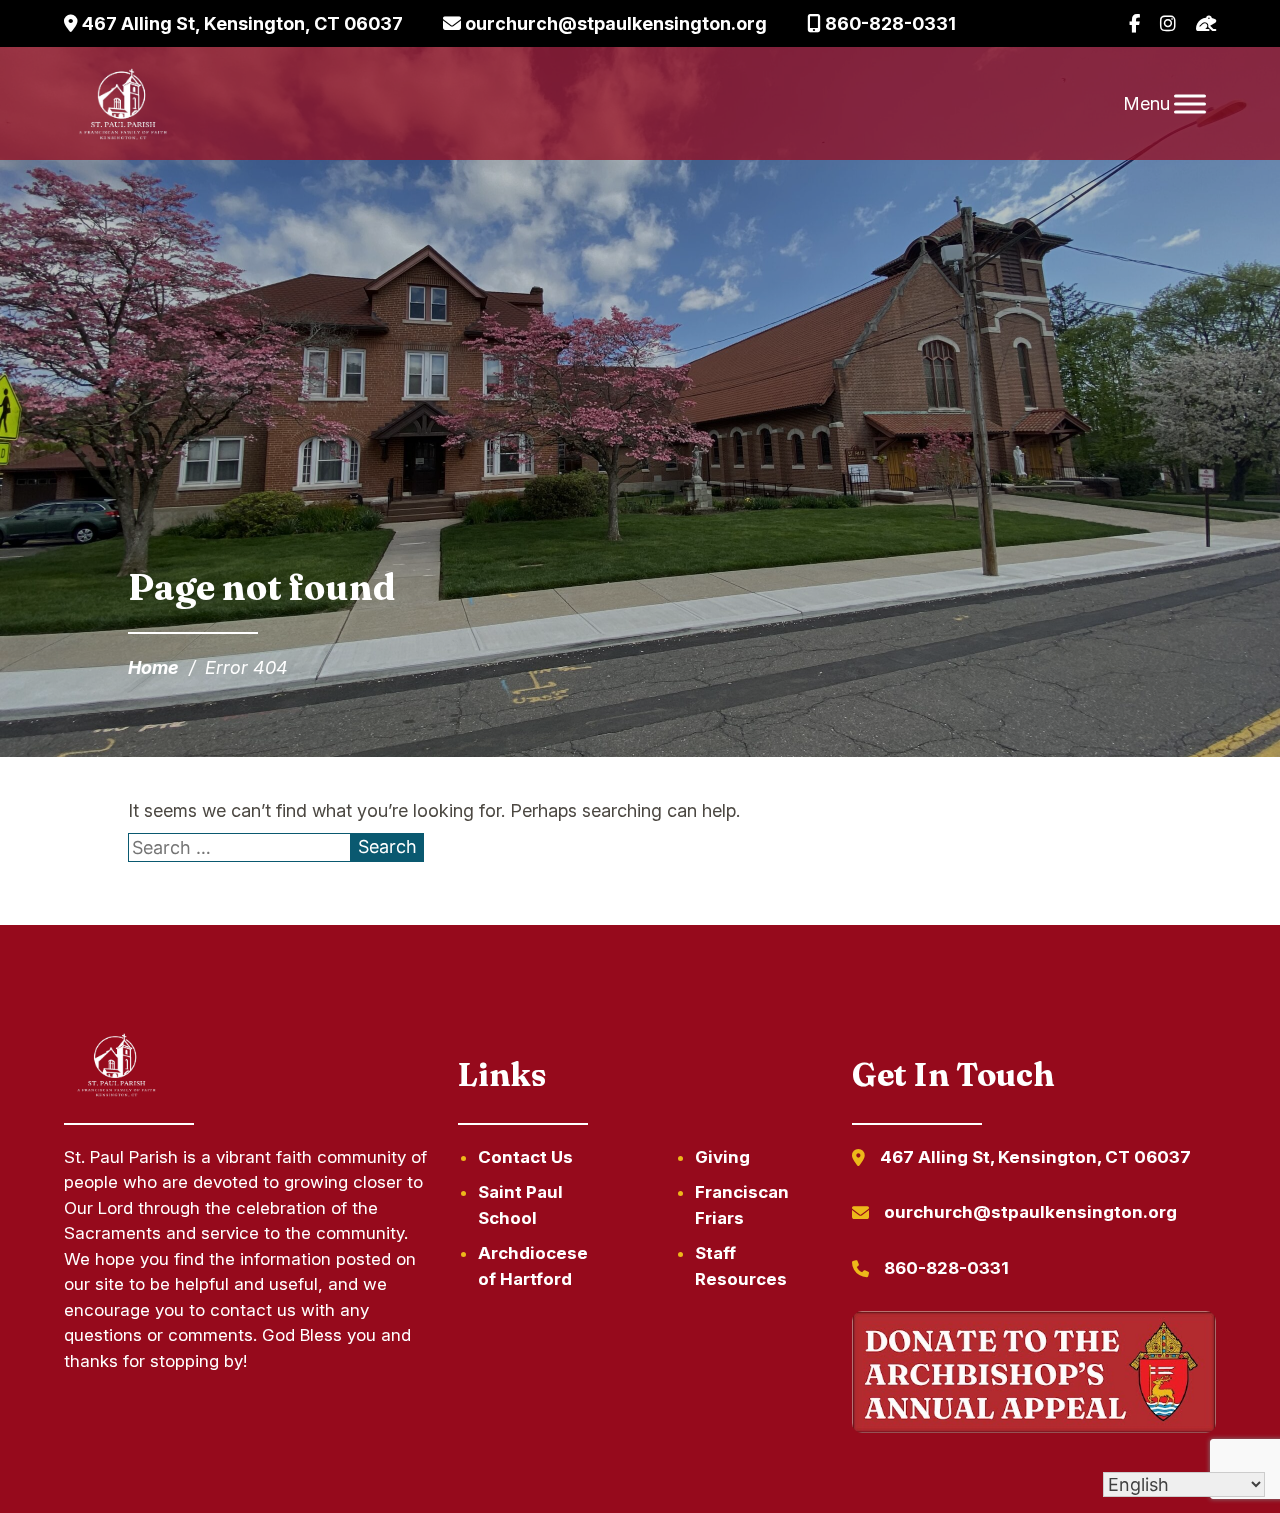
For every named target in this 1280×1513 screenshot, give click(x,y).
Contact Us (525, 1157)
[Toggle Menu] (1190, 103)
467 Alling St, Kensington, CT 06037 (240, 23)
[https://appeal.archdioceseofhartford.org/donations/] (1034, 1375)
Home (153, 667)
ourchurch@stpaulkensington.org (614, 23)
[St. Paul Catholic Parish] (123, 104)
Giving (722, 1157)
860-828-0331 (888, 23)
